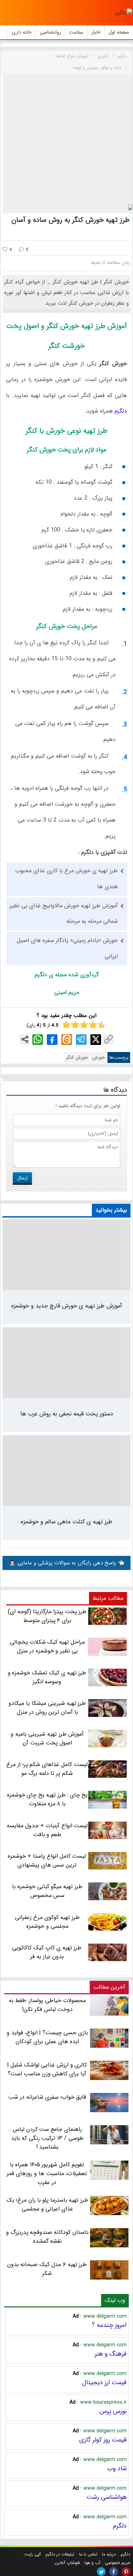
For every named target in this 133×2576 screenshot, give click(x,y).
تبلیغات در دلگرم (60, 2554)
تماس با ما (88, 2554)
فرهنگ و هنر (111, 2354)
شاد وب (117, 2468)
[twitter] (101, 2572)
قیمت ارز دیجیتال (104, 2382)
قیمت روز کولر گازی (103, 2440)
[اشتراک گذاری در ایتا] (67, 1040)
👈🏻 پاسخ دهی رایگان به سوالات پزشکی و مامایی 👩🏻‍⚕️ (67, 1563)
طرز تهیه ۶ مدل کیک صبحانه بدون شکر (47, 2269)
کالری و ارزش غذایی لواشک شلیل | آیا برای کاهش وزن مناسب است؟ (47, 2069)
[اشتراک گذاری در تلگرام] (81, 1040)
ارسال (22, 1178)
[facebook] (114, 2572)
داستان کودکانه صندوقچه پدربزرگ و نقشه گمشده (47, 2237)
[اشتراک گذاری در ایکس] (96, 1040)
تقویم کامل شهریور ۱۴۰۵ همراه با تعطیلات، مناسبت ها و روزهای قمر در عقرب (47, 2173)
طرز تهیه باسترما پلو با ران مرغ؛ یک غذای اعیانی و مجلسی (47, 2204)
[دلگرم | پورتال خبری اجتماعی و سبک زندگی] (124, 13)
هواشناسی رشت (107, 2497)
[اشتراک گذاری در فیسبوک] (52, 1040)
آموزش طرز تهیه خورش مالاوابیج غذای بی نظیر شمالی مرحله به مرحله (64, 914)
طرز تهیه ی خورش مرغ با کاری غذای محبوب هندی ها (66, 879)
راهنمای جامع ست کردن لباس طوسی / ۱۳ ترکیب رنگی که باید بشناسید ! (47, 2138)
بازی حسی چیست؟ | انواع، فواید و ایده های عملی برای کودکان (47, 2037)
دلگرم (120, 411)
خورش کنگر (77, 1057)
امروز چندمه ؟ (109, 2325)
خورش (99, 1057)
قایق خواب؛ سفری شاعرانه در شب (47, 2097)
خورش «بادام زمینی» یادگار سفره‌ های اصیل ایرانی (67, 948)
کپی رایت (33, 2554)
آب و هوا (92, 2563)
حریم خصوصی (118, 2563)
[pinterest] (126, 2572)
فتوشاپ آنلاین (67, 2563)
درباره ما (109, 2554)
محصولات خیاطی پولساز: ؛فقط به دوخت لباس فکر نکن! (47, 2005)
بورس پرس (113, 2411)
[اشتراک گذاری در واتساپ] (38, 1040)
